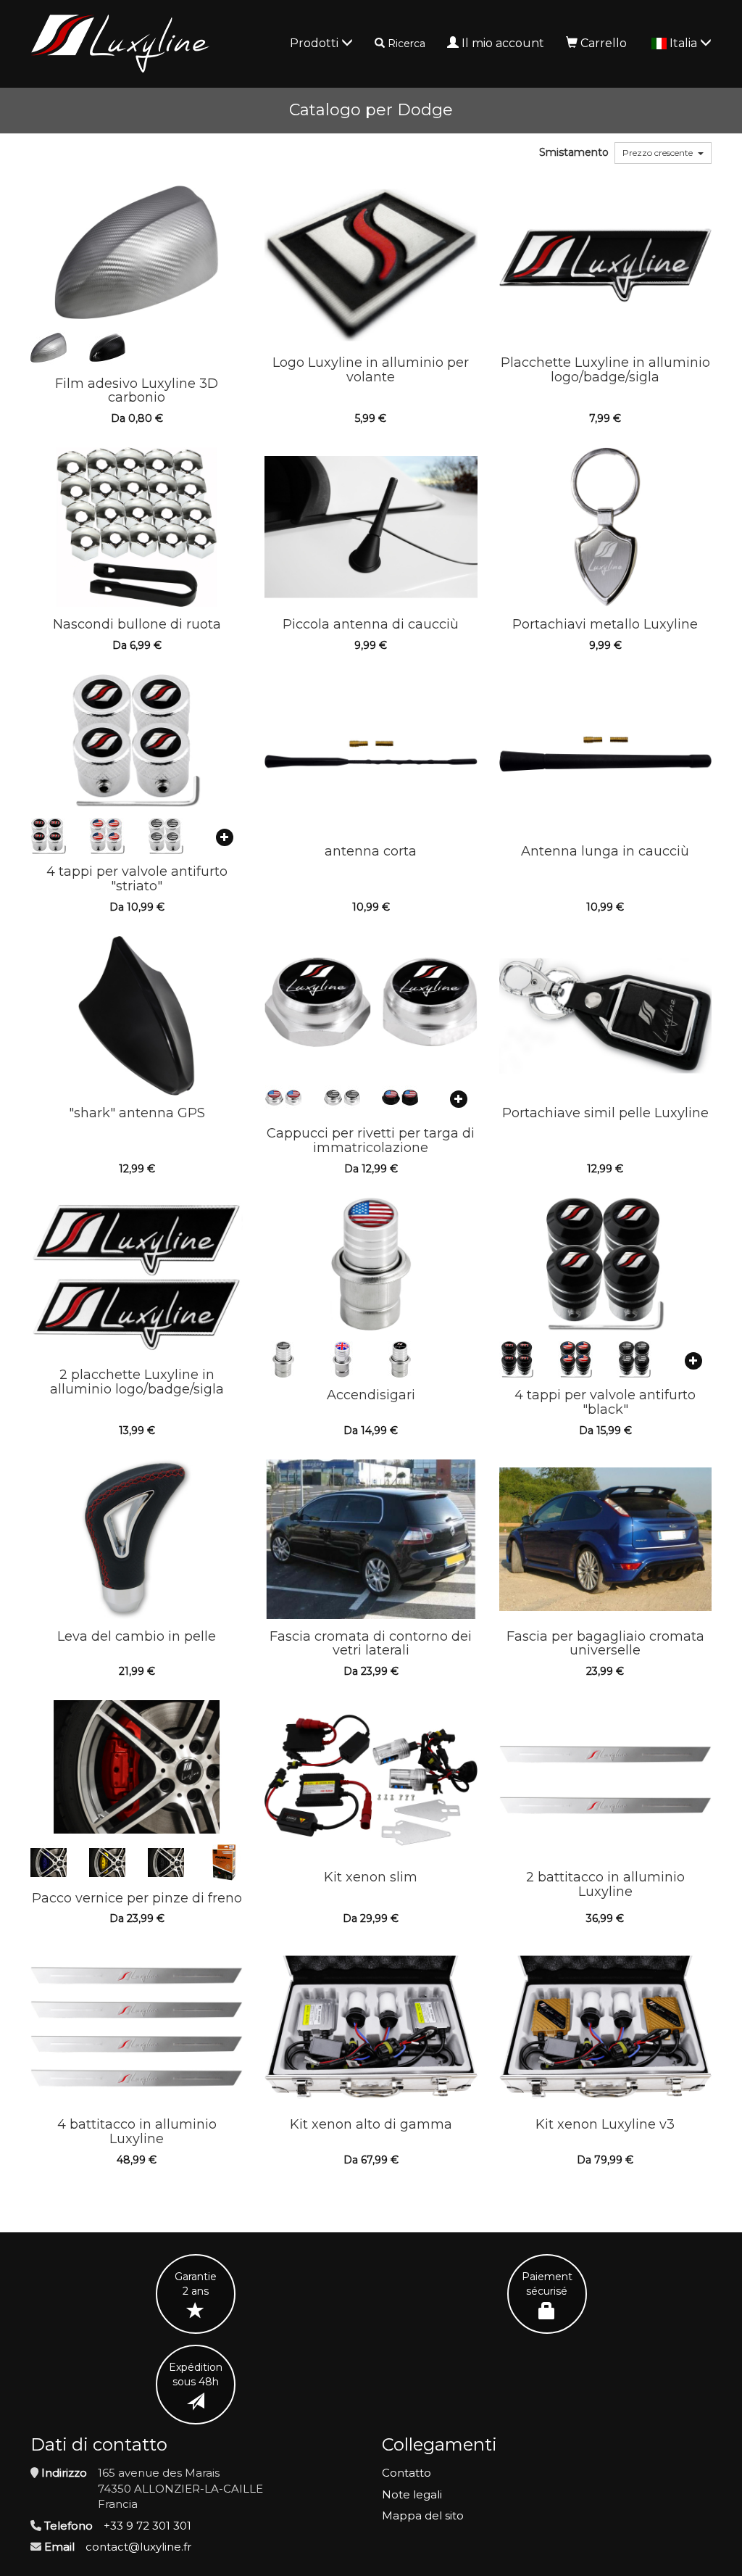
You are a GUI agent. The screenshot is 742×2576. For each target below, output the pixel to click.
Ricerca (407, 44)
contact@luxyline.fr (138, 2547)
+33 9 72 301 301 (147, 2526)
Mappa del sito (423, 2515)
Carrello (604, 43)
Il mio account (503, 43)
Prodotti (316, 43)
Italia (685, 43)
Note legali (412, 2494)
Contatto (407, 2473)
